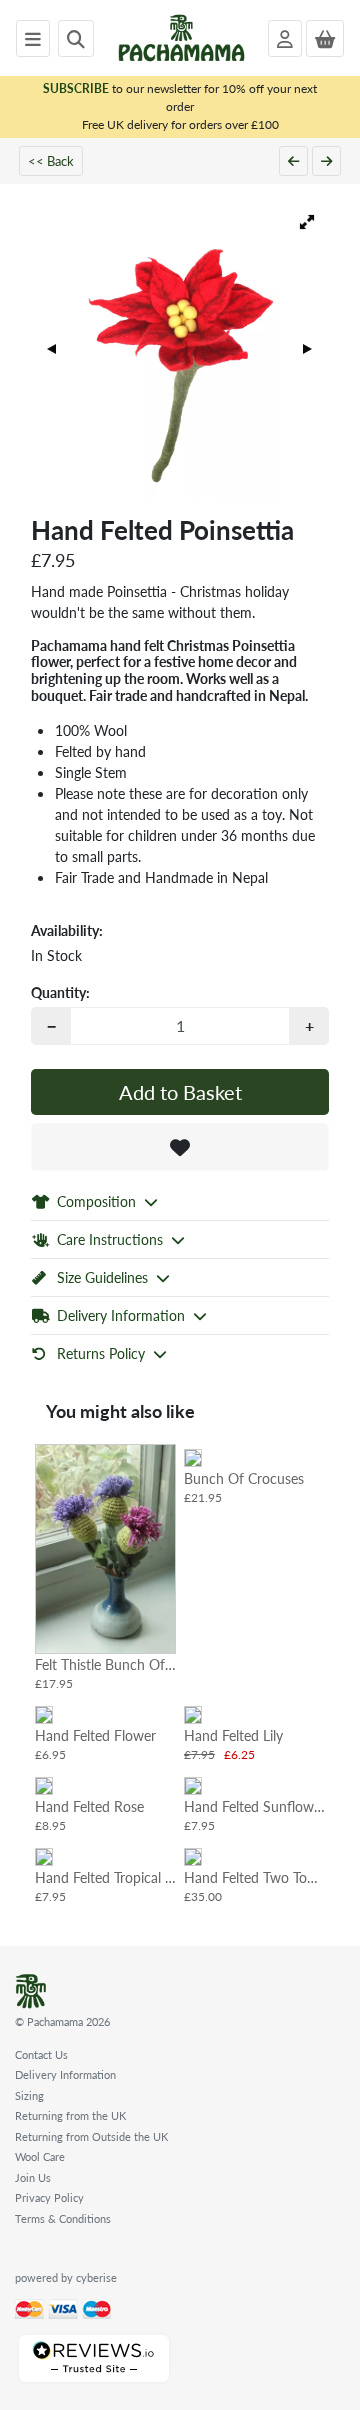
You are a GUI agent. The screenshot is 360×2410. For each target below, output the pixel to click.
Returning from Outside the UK (91, 2136)
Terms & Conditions (63, 2218)
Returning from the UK (70, 2115)
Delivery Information (65, 2074)
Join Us (33, 2177)
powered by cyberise (66, 2277)
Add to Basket (180, 1092)
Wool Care (40, 2156)
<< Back (51, 160)
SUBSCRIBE (76, 88)
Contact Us (41, 2054)
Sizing (29, 2095)
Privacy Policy (49, 2197)
